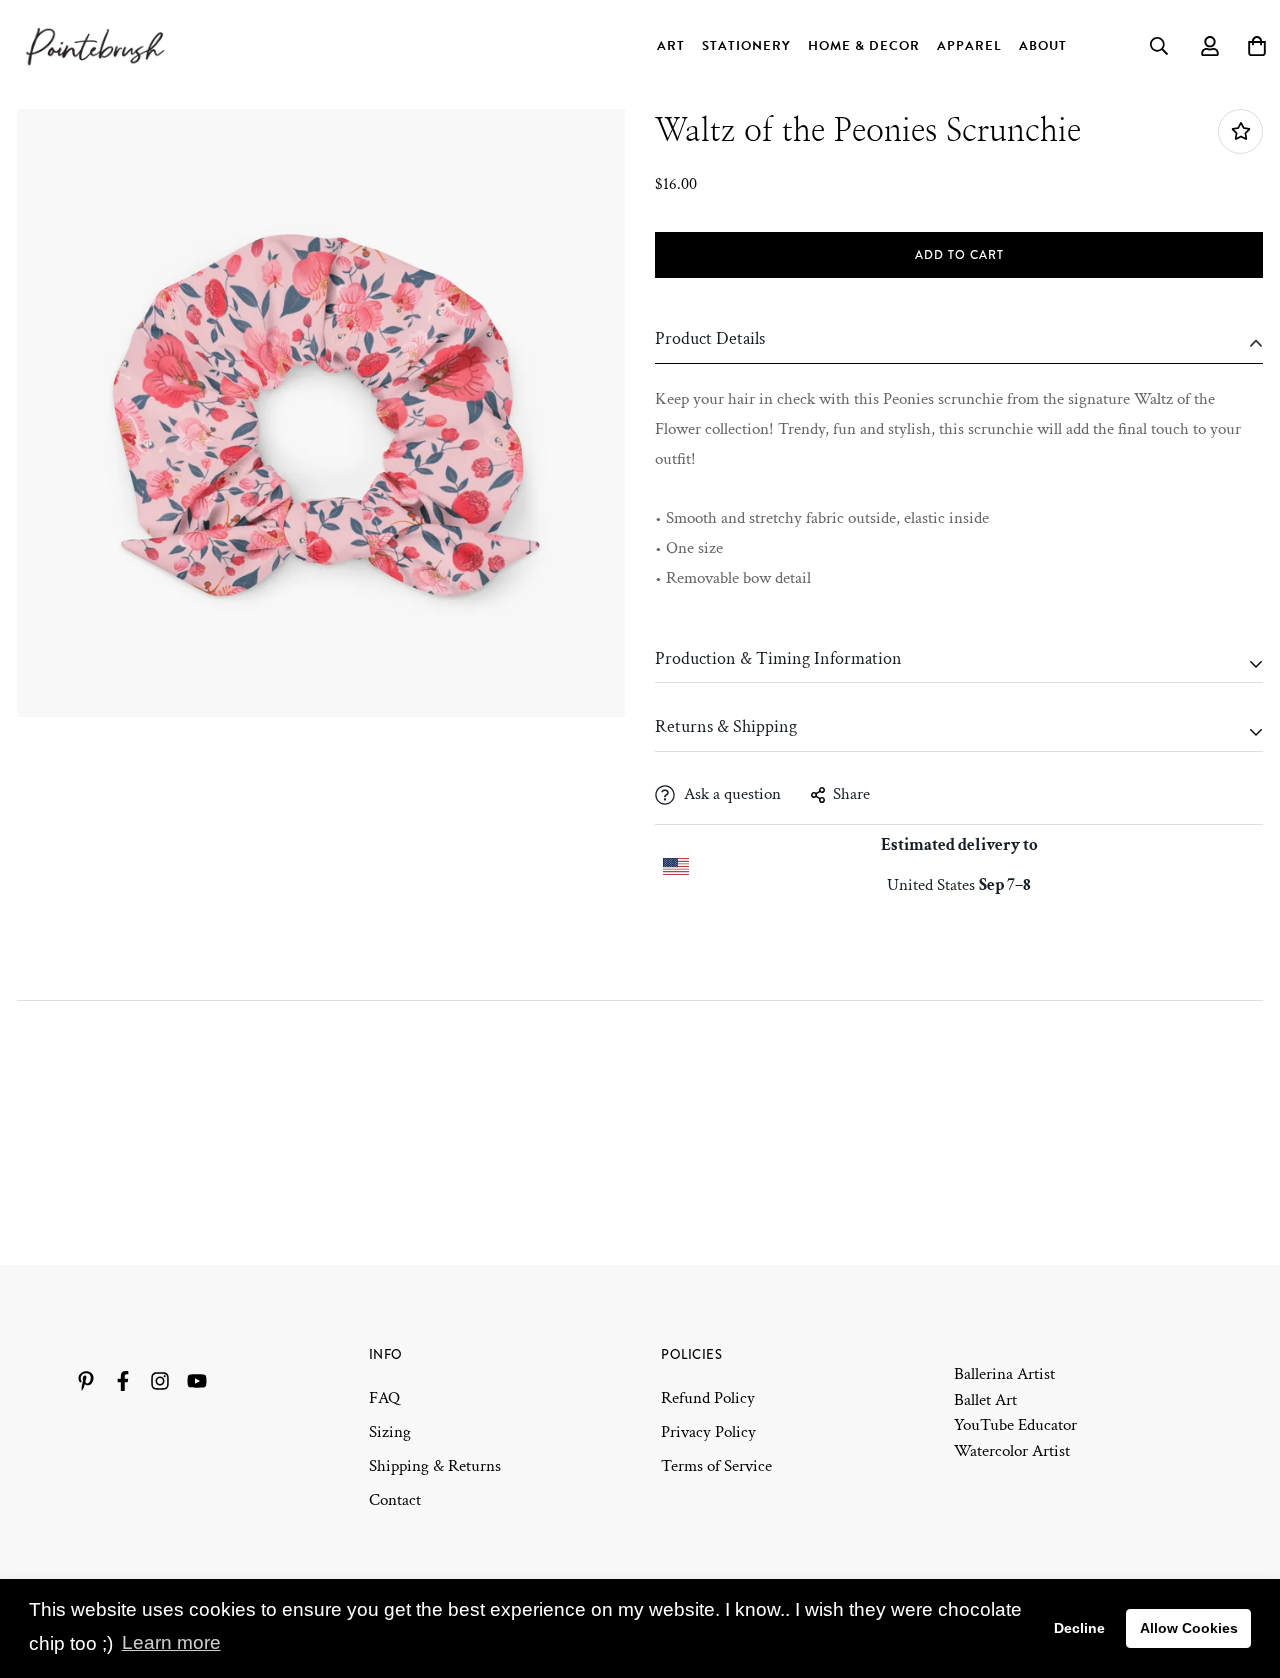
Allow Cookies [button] (1189, 1628)
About (1043, 46)
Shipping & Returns (435, 1466)
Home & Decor (864, 46)
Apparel (969, 46)
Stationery (746, 46)
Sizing (390, 1432)
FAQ (384, 1398)
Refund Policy (708, 1398)
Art (671, 46)
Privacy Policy (708, 1432)
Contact (395, 1500)
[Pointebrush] (97, 46)
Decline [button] (1079, 1628)
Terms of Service (716, 1466)
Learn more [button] (171, 1642)
